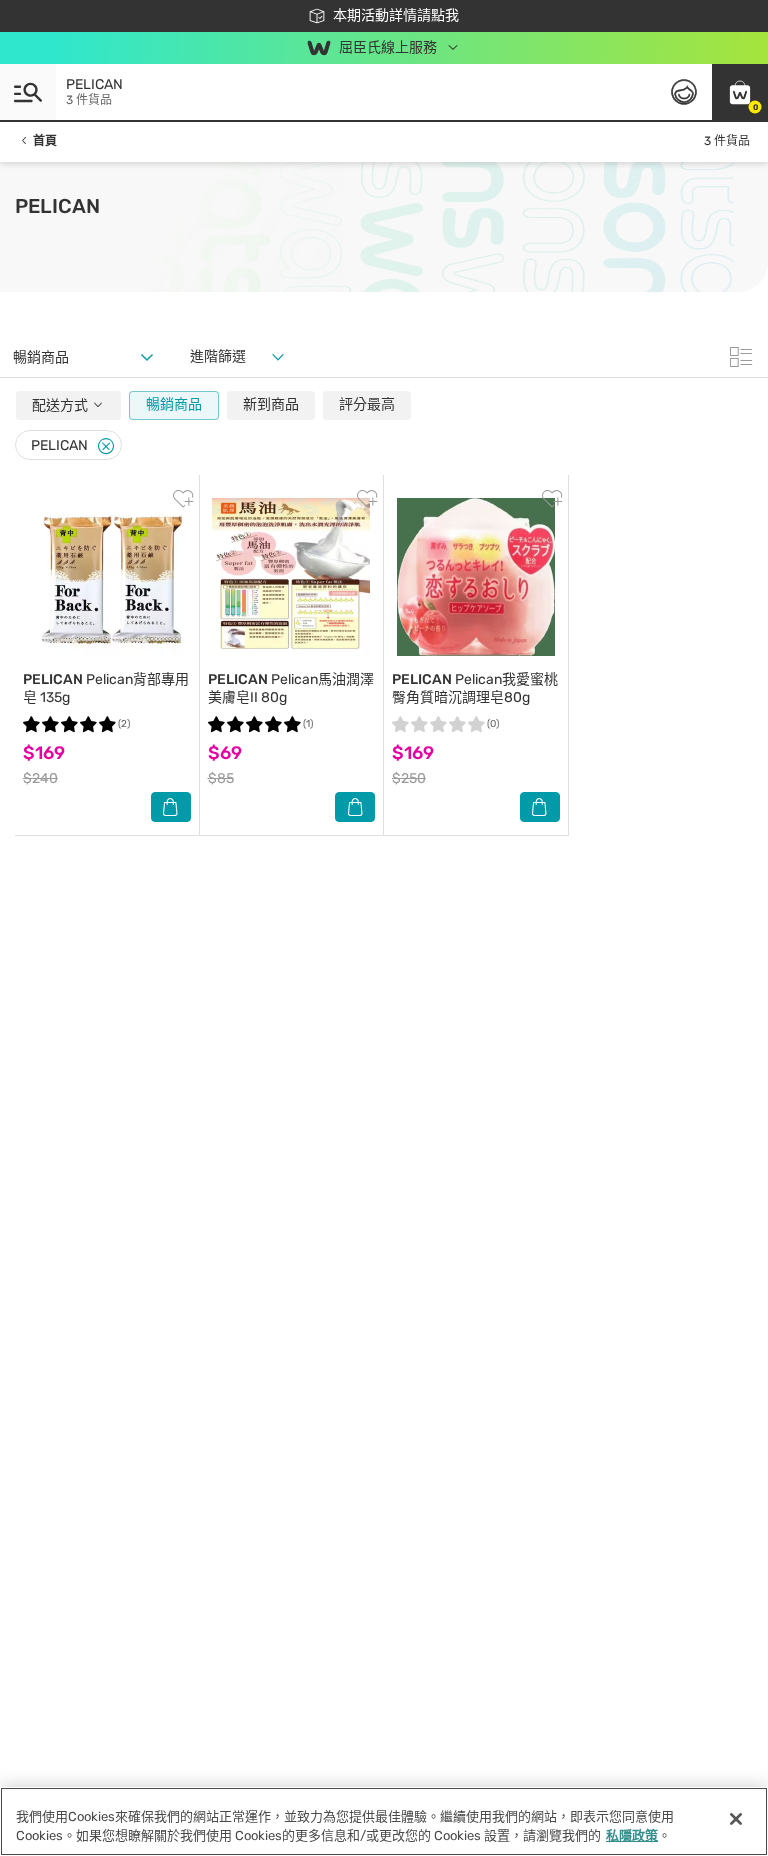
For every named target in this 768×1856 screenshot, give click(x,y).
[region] (384, 1821)
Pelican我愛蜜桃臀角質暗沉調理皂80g (475, 688)
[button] (740, 92)
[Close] (106, 446)
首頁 (45, 141)
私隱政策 (632, 1835)
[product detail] (107, 577)
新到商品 (271, 404)
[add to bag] (171, 807)
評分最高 (367, 404)
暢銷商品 (174, 404)
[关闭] (736, 1819)
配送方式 (61, 405)
